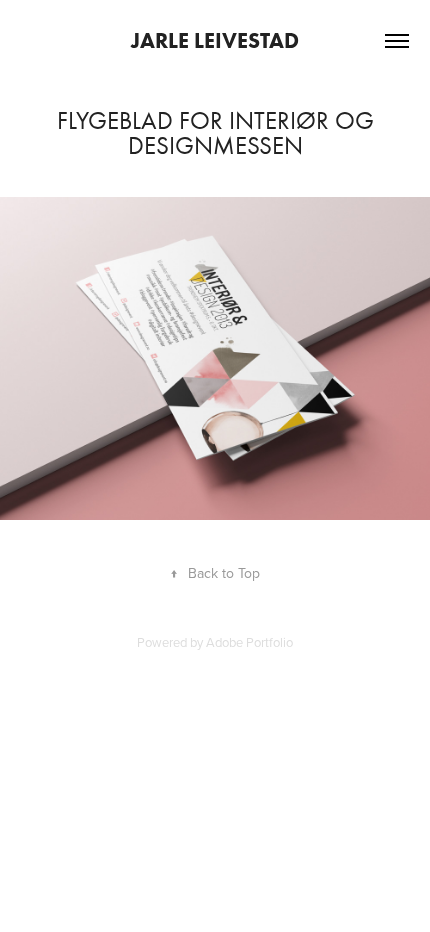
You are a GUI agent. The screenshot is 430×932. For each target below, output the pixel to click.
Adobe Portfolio (249, 642)
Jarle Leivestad (215, 40)
